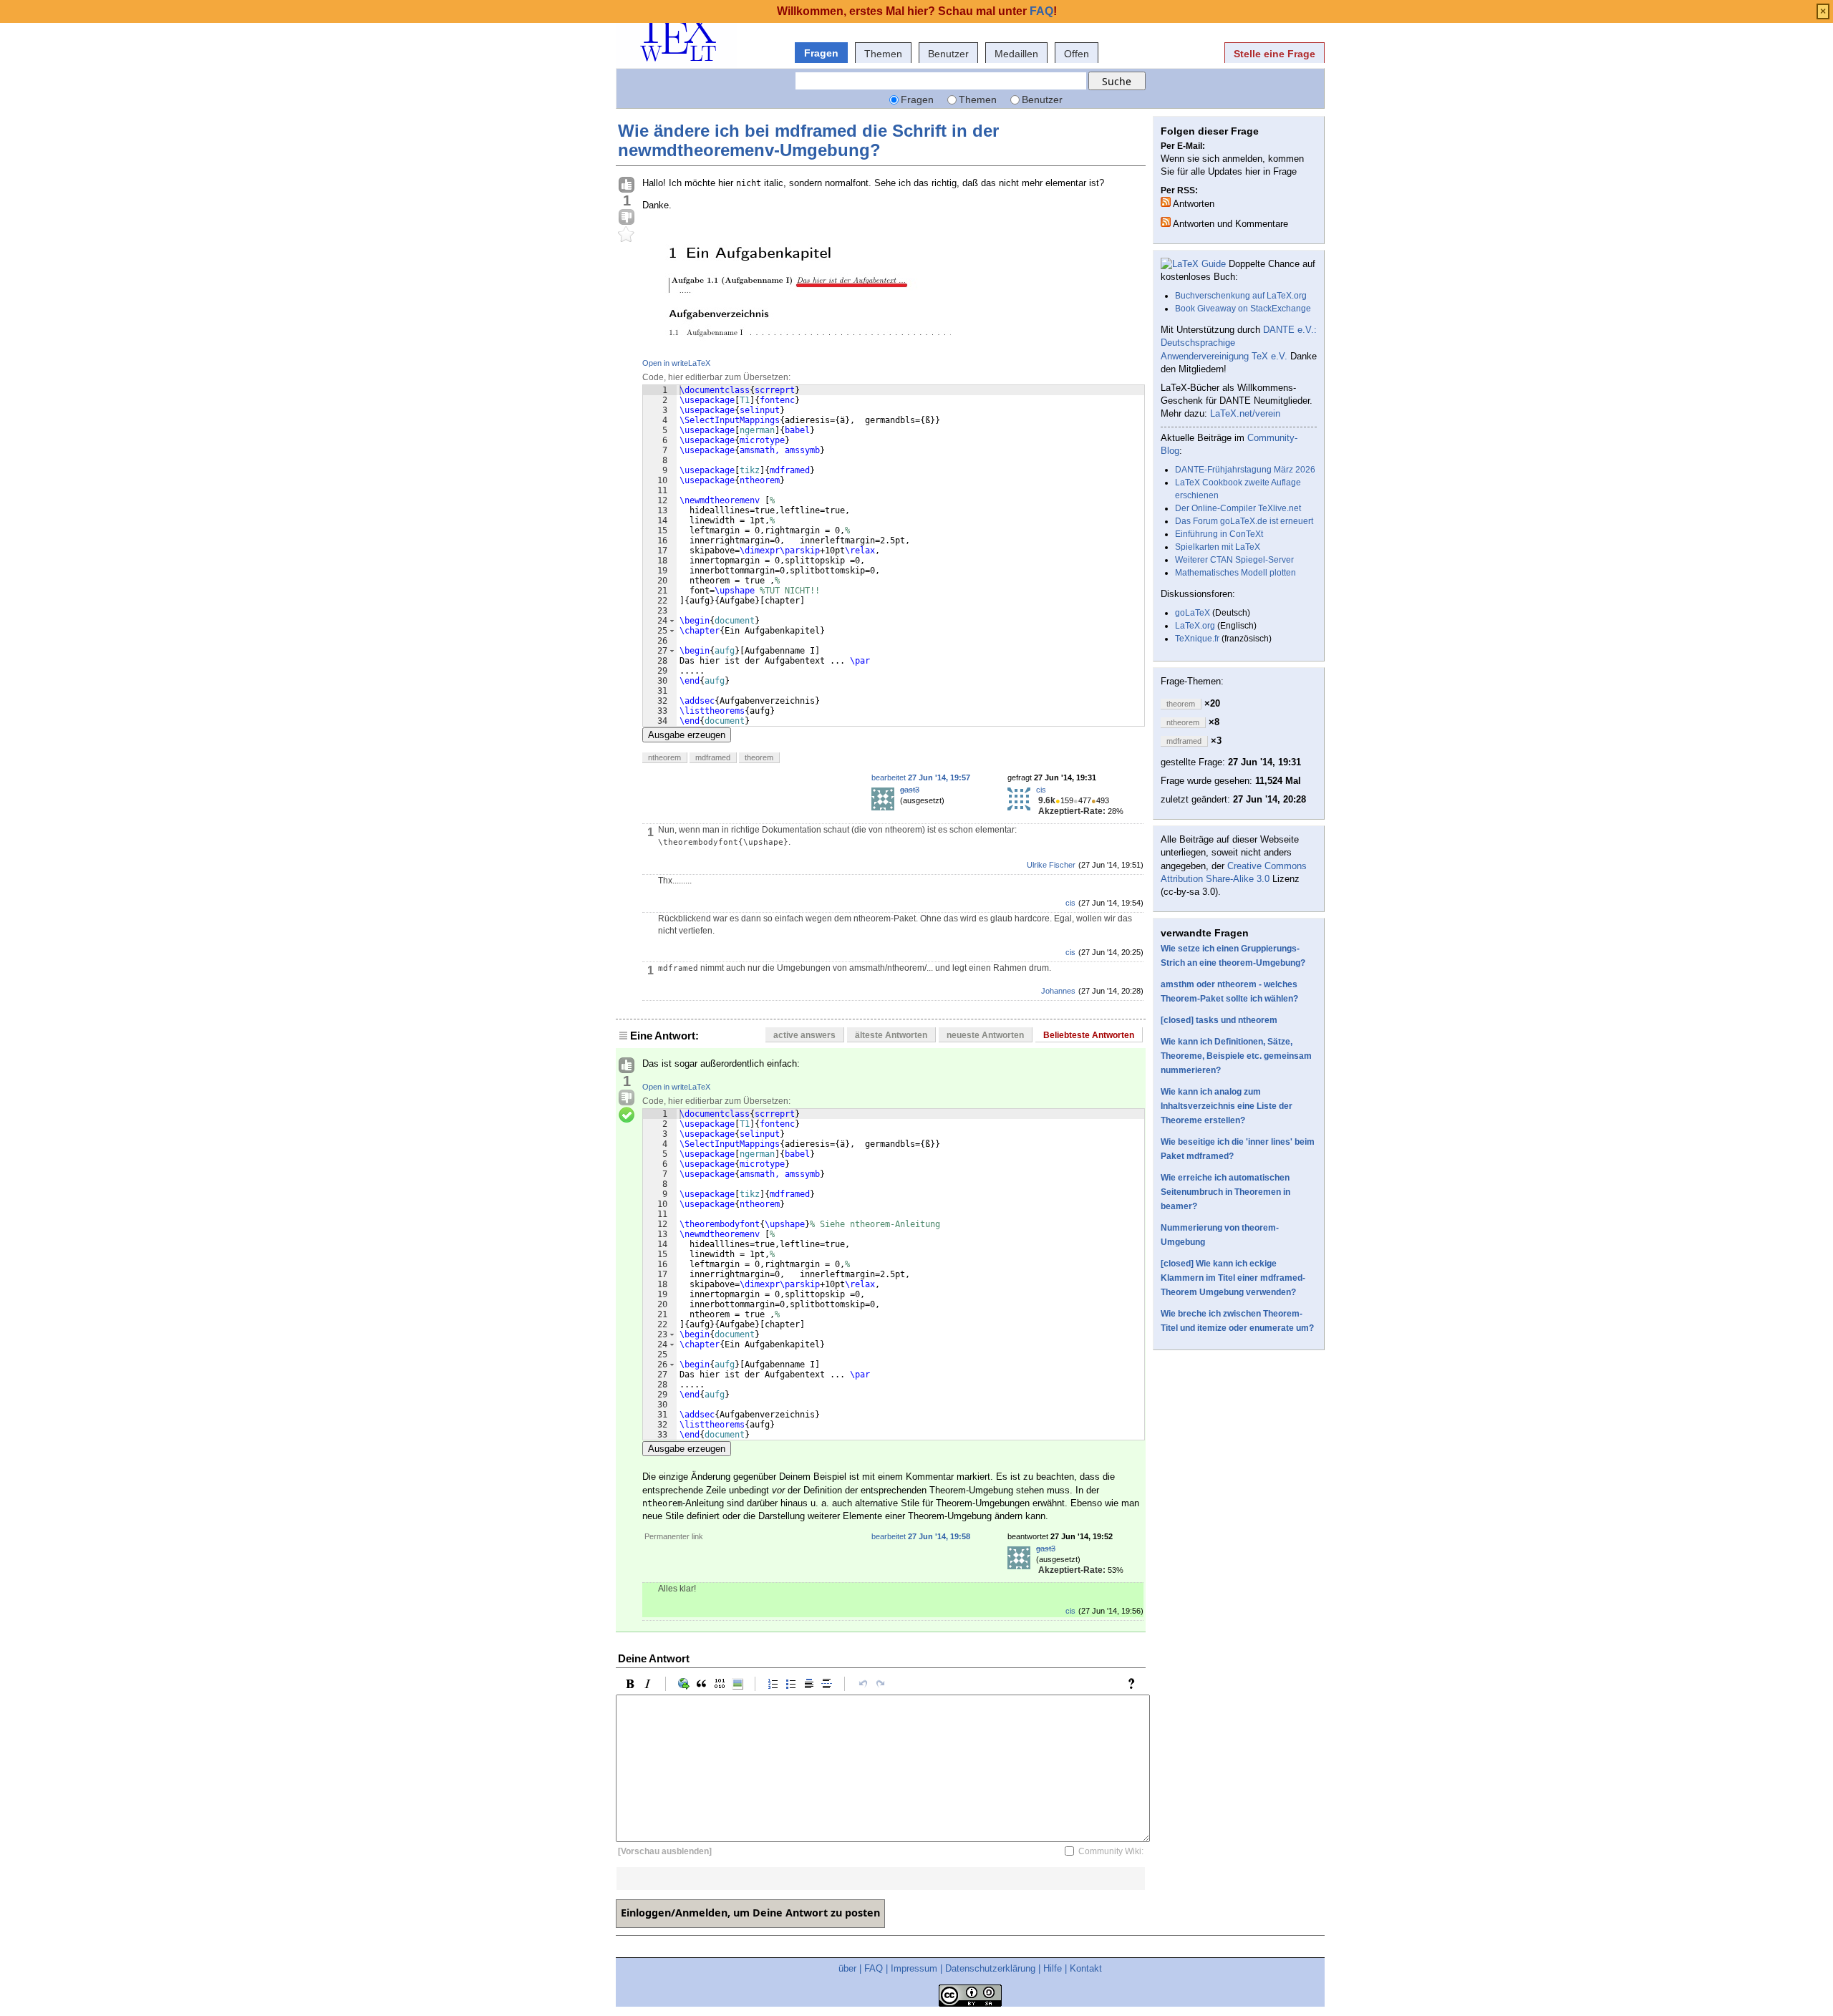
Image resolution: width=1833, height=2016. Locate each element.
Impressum (914, 1968)
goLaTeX (1193, 613)
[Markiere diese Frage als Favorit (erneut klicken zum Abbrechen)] (627, 235)
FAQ (874, 1968)
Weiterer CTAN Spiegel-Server (1234, 560)
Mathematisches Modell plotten (1235, 573)
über (847, 1968)
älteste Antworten (891, 1035)
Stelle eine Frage (1275, 54)
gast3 (910, 790)
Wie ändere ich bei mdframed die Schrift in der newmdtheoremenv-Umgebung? (808, 140)
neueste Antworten (985, 1035)
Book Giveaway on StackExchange (1243, 309)
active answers (804, 1035)
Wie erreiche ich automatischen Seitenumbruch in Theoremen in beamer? (1225, 1192)
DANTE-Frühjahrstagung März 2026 (1245, 470)
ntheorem (664, 757)
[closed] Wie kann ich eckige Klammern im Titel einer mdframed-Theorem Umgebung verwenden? (1233, 1278)
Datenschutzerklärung (990, 1968)
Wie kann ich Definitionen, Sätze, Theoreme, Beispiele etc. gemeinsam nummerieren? (1236, 1056)
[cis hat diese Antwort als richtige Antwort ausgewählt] (627, 1115)
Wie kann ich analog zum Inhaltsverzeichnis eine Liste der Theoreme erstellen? (1227, 1106)
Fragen (821, 53)
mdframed (713, 757)
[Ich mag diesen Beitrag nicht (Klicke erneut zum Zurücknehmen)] (627, 218)
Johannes (1058, 991)
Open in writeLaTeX (676, 363)
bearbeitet (921, 777)
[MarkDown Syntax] (1135, 1684)
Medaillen (1016, 54)
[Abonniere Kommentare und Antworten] (1166, 222)
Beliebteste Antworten (1089, 1035)
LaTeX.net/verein (1245, 413)
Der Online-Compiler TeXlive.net (1238, 508)
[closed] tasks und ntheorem (1219, 1020)
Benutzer (948, 54)
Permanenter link (674, 1536)
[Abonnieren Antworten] (1166, 202)
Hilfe (1053, 1968)
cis (1041, 790)
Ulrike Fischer (1051, 865)
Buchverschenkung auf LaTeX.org (1241, 296)
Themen (883, 54)
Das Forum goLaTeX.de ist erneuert (1244, 521)
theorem (759, 757)
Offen (1077, 54)
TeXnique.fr (1197, 639)
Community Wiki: (1111, 1851)
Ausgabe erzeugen (687, 735)
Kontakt (1086, 1968)
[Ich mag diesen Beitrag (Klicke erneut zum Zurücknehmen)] (627, 185)
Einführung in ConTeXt (1219, 534)
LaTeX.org (1195, 626)
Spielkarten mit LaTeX (1218, 547)
